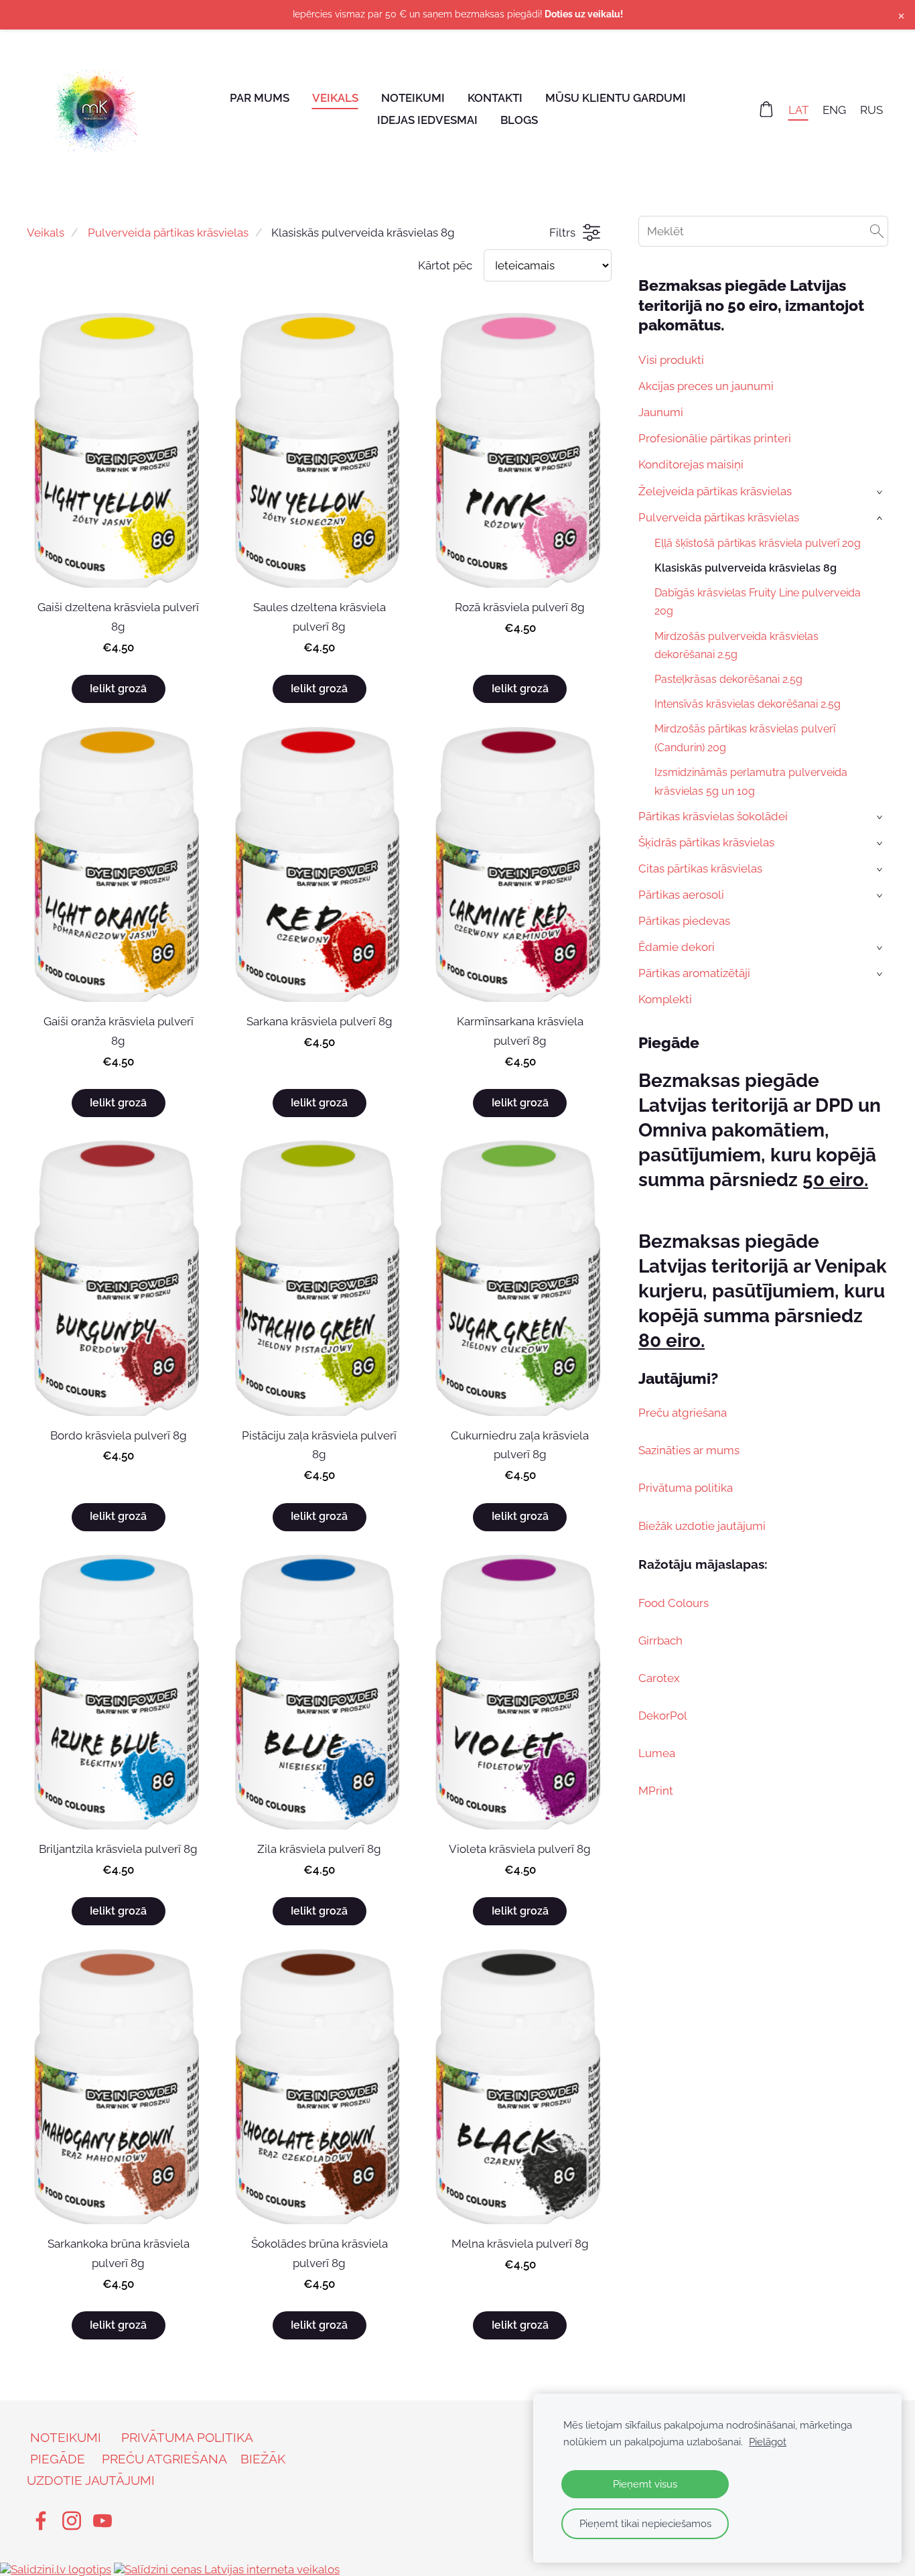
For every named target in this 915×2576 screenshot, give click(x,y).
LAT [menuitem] (798, 109)
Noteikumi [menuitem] (413, 98)
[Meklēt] (877, 231)
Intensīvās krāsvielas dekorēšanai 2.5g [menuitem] (748, 704)
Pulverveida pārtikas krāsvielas (168, 233)
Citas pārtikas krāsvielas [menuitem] (700, 868)
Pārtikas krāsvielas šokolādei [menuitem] (713, 816)
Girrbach (660, 1640)
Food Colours (674, 1603)
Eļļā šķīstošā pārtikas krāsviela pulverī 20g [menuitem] (758, 543)
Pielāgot (768, 2442)
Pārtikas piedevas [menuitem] (684, 921)
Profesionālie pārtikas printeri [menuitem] (715, 438)
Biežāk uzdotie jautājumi (702, 1526)
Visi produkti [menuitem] (671, 360)
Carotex (659, 1678)
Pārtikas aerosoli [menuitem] (681, 895)
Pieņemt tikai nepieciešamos (645, 2524)
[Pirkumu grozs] (766, 109)
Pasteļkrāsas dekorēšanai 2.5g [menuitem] (728, 679)
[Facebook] (41, 2521)
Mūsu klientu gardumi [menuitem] (616, 98)
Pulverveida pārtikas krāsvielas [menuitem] (719, 517)
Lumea (657, 1753)
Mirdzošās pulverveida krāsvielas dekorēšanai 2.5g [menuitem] (736, 645)
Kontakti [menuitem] (495, 98)
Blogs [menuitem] (519, 120)
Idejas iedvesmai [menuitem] (427, 120)
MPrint (656, 1791)
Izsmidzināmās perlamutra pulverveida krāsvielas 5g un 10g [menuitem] (751, 781)
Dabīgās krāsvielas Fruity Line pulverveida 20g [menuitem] (758, 602)
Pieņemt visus (645, 2484)
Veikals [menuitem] (335, 98)
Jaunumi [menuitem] (661, 412)
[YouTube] (102, 2521)
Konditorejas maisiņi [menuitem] (691, 464)
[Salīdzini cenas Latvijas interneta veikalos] (227, 2569)
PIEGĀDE (58, 2459)
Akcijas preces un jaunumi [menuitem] (706, 386)
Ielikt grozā (118, 689)
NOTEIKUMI (66, 2437)
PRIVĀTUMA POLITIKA (187, 2437)
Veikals (46, 233)
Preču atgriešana (683, 1413)
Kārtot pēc (445, 265)
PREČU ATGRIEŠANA (164, 2459)
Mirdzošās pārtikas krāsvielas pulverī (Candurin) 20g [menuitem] (745, 738)
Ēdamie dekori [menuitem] (677, 947)
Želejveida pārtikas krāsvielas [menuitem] (715, 491)
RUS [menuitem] (871, 109)
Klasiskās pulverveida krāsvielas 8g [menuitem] (746, 568)
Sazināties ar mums (689, 1450)
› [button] (881, 492)
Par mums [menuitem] (260, 98)
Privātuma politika (686, 1488)
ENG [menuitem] (834, 109)
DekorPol (663, 1716)
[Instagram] (72, 2521)
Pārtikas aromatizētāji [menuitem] (694, 973)
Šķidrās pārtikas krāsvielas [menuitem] (706, 842)
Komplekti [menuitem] (665, 999)
